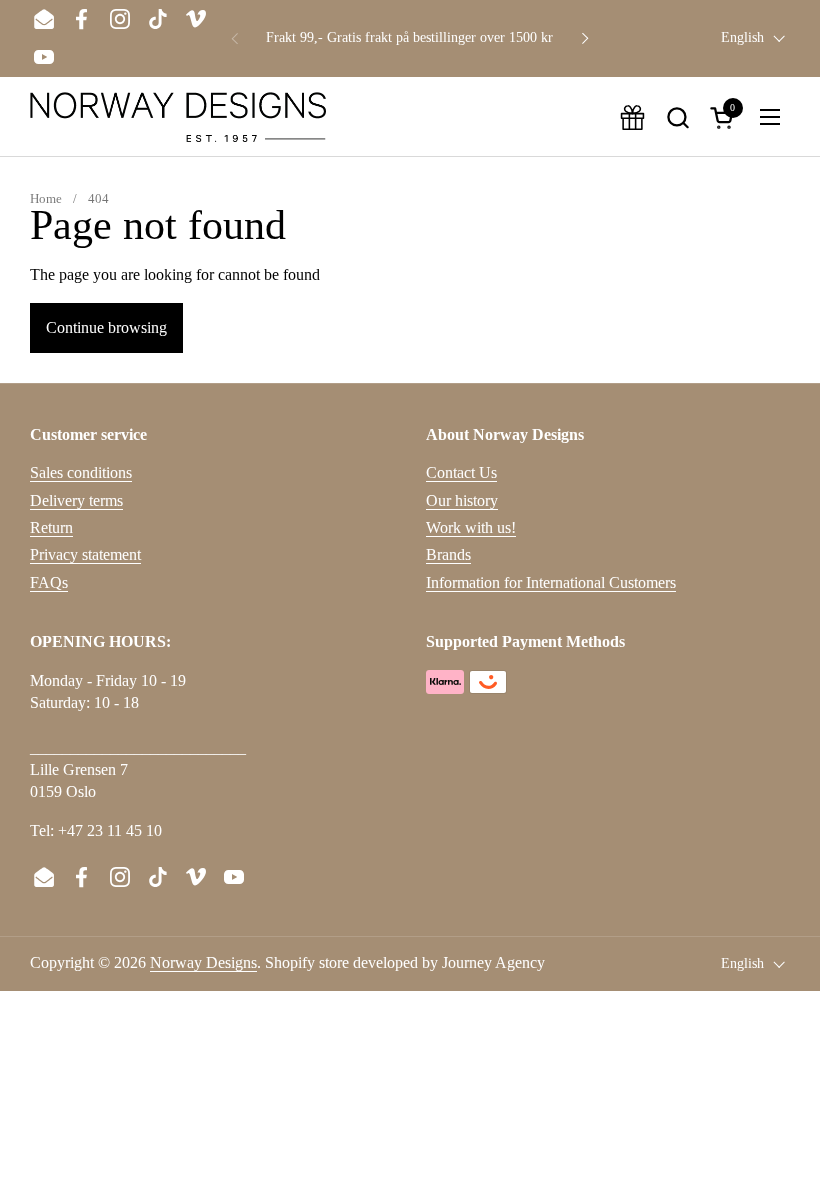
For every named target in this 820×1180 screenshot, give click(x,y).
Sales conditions (81, 472)
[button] (677, 117)
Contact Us (461, 472)
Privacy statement (85, 554)
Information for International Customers (551, 582)
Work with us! (471, 527)
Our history (462, 500)
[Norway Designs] (178, 117)
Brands (448, 554)
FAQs (49, 582)
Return (51, 527)
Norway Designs (203, 962)
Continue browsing (106, 327)
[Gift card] (632, 117)
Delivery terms (76, 500)
